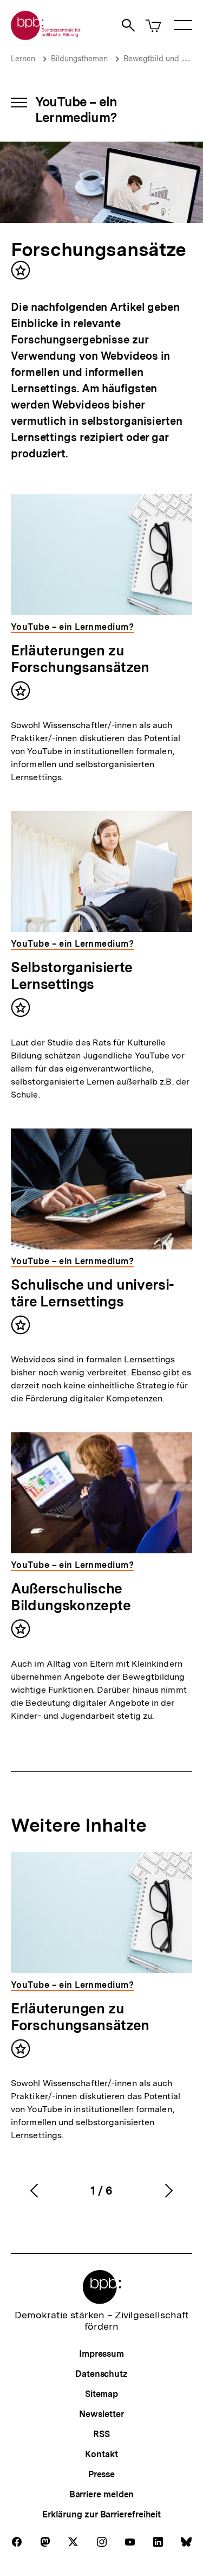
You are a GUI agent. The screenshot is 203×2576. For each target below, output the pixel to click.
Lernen (23, 59)
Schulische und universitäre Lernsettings (93, 1293)
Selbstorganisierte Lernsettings (72, 975)
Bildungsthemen (79, 59)
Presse (101, 2474)
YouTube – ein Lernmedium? (76, 110)
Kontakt (101, 2454)
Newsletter (101, 2414)
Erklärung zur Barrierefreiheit (101, 2514)
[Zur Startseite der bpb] (46, 37)
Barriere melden (102, 2494)
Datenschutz (101, 2374)
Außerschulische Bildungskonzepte (71, 1597)
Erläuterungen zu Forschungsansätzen (80, 659)
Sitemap (101, 2394)
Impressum (101, 2354)
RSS (101, 2434)
